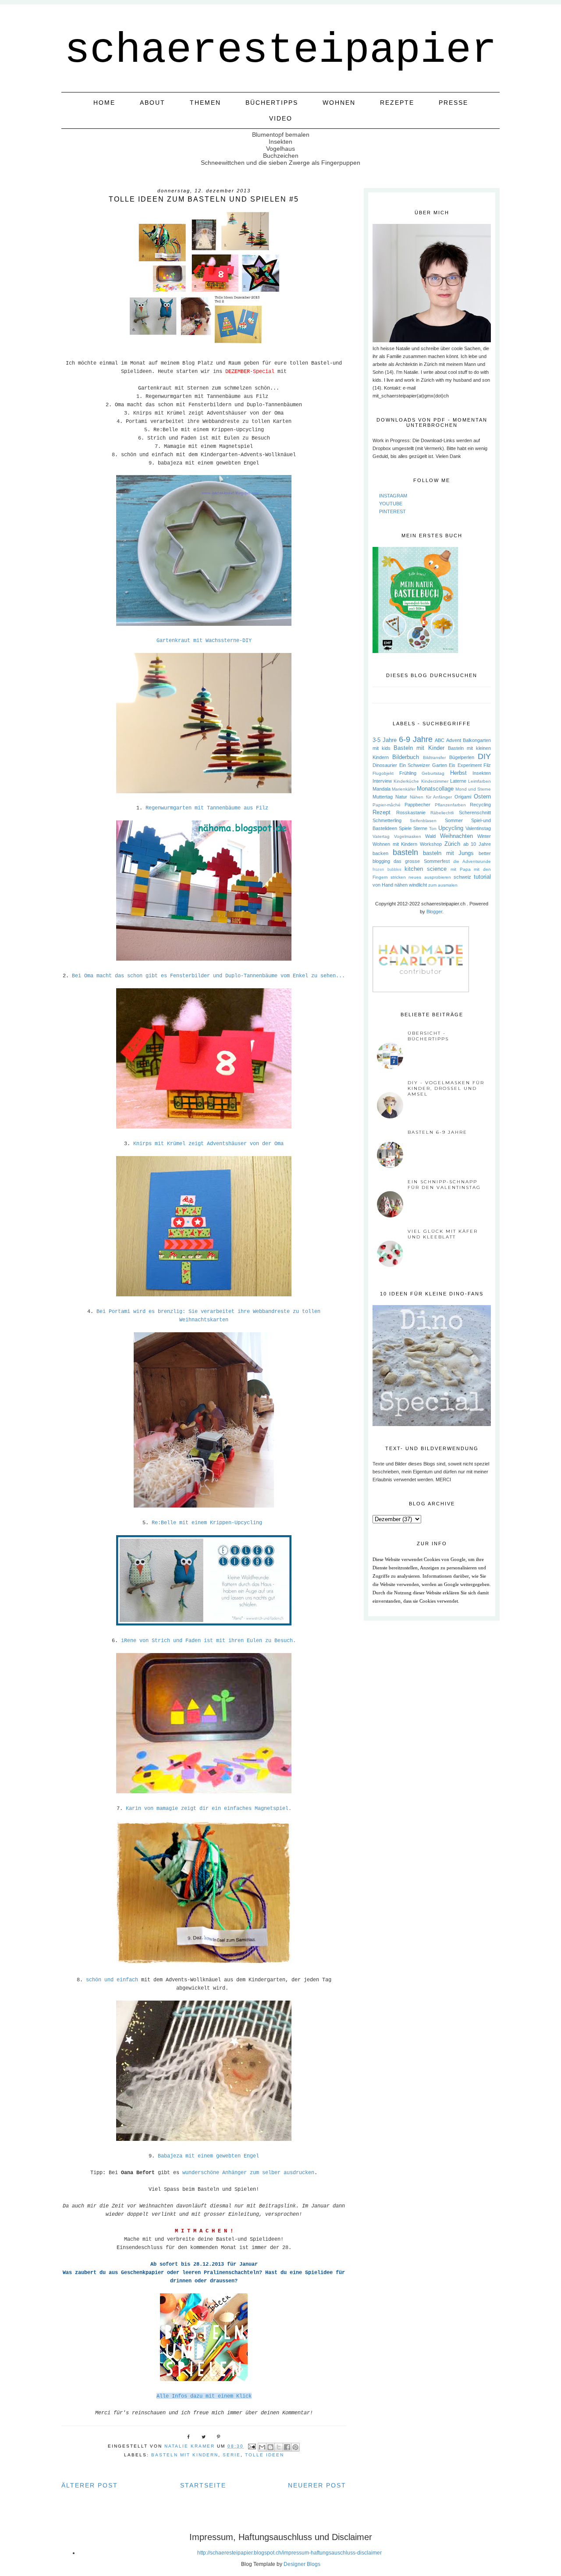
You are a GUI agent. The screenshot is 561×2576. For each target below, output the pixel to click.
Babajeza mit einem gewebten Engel (208, 2156)
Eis (452, 765)
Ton (433, 829)
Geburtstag (433, 773)
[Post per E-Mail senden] (252, 2446)
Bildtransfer (434, 758)
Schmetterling (387, 820)
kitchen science (426, 869)
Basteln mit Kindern (185, 2455)
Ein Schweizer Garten (423, 765)
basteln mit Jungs (448, 853)
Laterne (458, 781)
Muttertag (383, 797)
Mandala (382, 789)
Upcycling (451, 828)
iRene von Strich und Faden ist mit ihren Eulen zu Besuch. (208, 1641)
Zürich (452, 844)
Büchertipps (272, 103)
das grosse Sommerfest (421, 861)
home (104, 103)
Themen (205, 103)
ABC (440, 740)
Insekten (482, 773)
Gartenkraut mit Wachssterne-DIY (204, 641)
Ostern (482, 797)
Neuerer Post (317, 2485)
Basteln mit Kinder (419, 748)
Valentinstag (478, 828)
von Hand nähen (390, 885)
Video (281, 118)
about (153, 103)
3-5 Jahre (385, 740)
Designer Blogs (302, 2564)
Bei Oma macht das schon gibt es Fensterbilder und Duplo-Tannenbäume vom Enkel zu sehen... (208, 976)
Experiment (470, 765)
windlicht (418, 885)
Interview (382, 781)
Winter (484, 836)
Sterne (420, 828)
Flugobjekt (383, 773)
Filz (487, 765)
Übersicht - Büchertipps (428, 1036)
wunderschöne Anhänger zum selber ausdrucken (247, 2173)
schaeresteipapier (280, 50)
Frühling (408, 773)
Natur (401, 797)
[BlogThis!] (270, 2447)
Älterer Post (90, 2485)
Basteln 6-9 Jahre (437, 1132)
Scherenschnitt (475, 813)
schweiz (462, 877)
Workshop (431, 844)
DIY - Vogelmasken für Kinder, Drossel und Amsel (446, 1088)
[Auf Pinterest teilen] (295, 2447)
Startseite (203, 2485)
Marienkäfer (404, 789)
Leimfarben (479, 781)
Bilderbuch (406, 757)
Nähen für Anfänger (431, 797)
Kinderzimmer (435, 781)
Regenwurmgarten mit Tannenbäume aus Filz (208, 808)
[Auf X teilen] (279, 2447)
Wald (430, 836)
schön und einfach (112, 1980)
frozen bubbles (387, 869)
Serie (232, 2455)
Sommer (454, 820)
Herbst (458, 773)
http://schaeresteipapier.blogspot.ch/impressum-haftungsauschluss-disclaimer (289, 2553)
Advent (454, 740)
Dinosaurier (385, 765)
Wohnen (339, 103)
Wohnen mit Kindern (395, 844)
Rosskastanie (411, 813)
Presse (453, 103)
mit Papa (461, 869)
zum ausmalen (443, 885)
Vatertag (381, 836)
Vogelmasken (408, 836)
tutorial (482, 877)
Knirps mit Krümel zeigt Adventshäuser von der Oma (208, 1144)
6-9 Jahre (416, 739)
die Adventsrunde (472, 861)
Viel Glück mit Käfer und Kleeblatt (443, 1234)
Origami (463, 797)
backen (380, 853)
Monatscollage (435, 789)
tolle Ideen (265, 2455)
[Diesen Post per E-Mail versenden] (262, 2447)
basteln (405, 852)
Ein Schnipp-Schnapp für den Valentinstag (444, 1185)
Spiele (405, 828)
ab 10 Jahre (477, 844)
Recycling (480, 805)
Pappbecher (417, 805)
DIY (484, 756)
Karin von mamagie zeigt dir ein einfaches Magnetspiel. (209, 1809)
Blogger (434, 912)
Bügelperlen (462, 757)
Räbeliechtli (442, 813)
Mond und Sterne (473, 789)
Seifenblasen (423, 821)
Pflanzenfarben (450, 805)
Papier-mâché (387, 805)
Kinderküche (406, 781)
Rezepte (397, 103)
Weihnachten (456, 836)
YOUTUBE (391, 504)
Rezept (382, 812)
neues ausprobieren (430, 877)
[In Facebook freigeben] (287, 2447)
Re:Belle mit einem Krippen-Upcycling (207, 1523)
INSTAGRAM (393, 496)
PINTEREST (392, 511)
